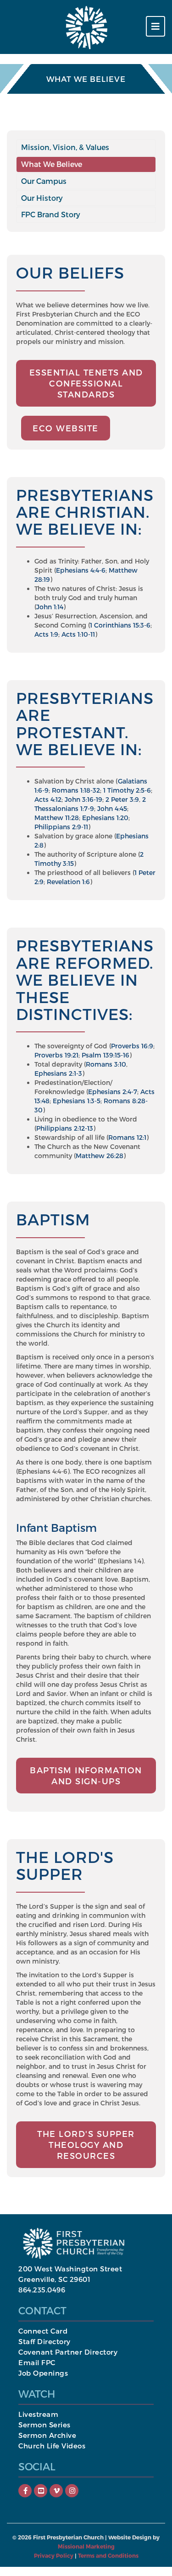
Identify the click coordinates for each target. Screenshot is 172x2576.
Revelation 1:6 (68, 882)
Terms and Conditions (108, 2555)
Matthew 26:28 (100, 1156)
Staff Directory (44, 2341)
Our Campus (44, 181)
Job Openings (43, 2373)
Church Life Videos (52, 2446)
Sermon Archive (47, 2435)
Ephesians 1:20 (105, 818)
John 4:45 (112, 808)
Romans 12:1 (127, 1137)
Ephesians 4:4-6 (81, 570)
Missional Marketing (86, 2546)
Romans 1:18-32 (76, 790)
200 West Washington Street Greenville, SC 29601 (70, 2274)
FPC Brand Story (51, 214)
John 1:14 (50, 607)
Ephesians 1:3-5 (77, 1101)
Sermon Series (44, 2425)
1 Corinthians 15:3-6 (120, 625)
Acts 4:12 (48, 799)
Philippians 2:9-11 (61, 827)
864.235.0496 (42, 2290)
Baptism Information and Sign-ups (86, 1775)
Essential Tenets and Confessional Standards (86, 383)
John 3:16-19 (83, 799)
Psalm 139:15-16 (105, 1055)
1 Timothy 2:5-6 (127, 790)
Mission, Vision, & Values (65, 147)
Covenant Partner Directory (68, 2352)
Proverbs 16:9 (132, 1046)
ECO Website (66, 428)
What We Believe (52, 164)
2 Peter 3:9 (122, 799)
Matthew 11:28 (57, 818)
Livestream (38, 2414)
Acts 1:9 (46, 634)
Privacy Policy (54, 2555)
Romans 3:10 (106, 1064)
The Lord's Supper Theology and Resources (86, 2144)
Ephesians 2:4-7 (113, 1092)
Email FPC (37, 2362)
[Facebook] (25, 2490)
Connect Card (43, 2331)
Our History (42, 198)
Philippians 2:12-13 (65, 1128)
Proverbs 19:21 (56, 1055)
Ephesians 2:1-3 (58, 1073)
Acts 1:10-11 (78, 634)
